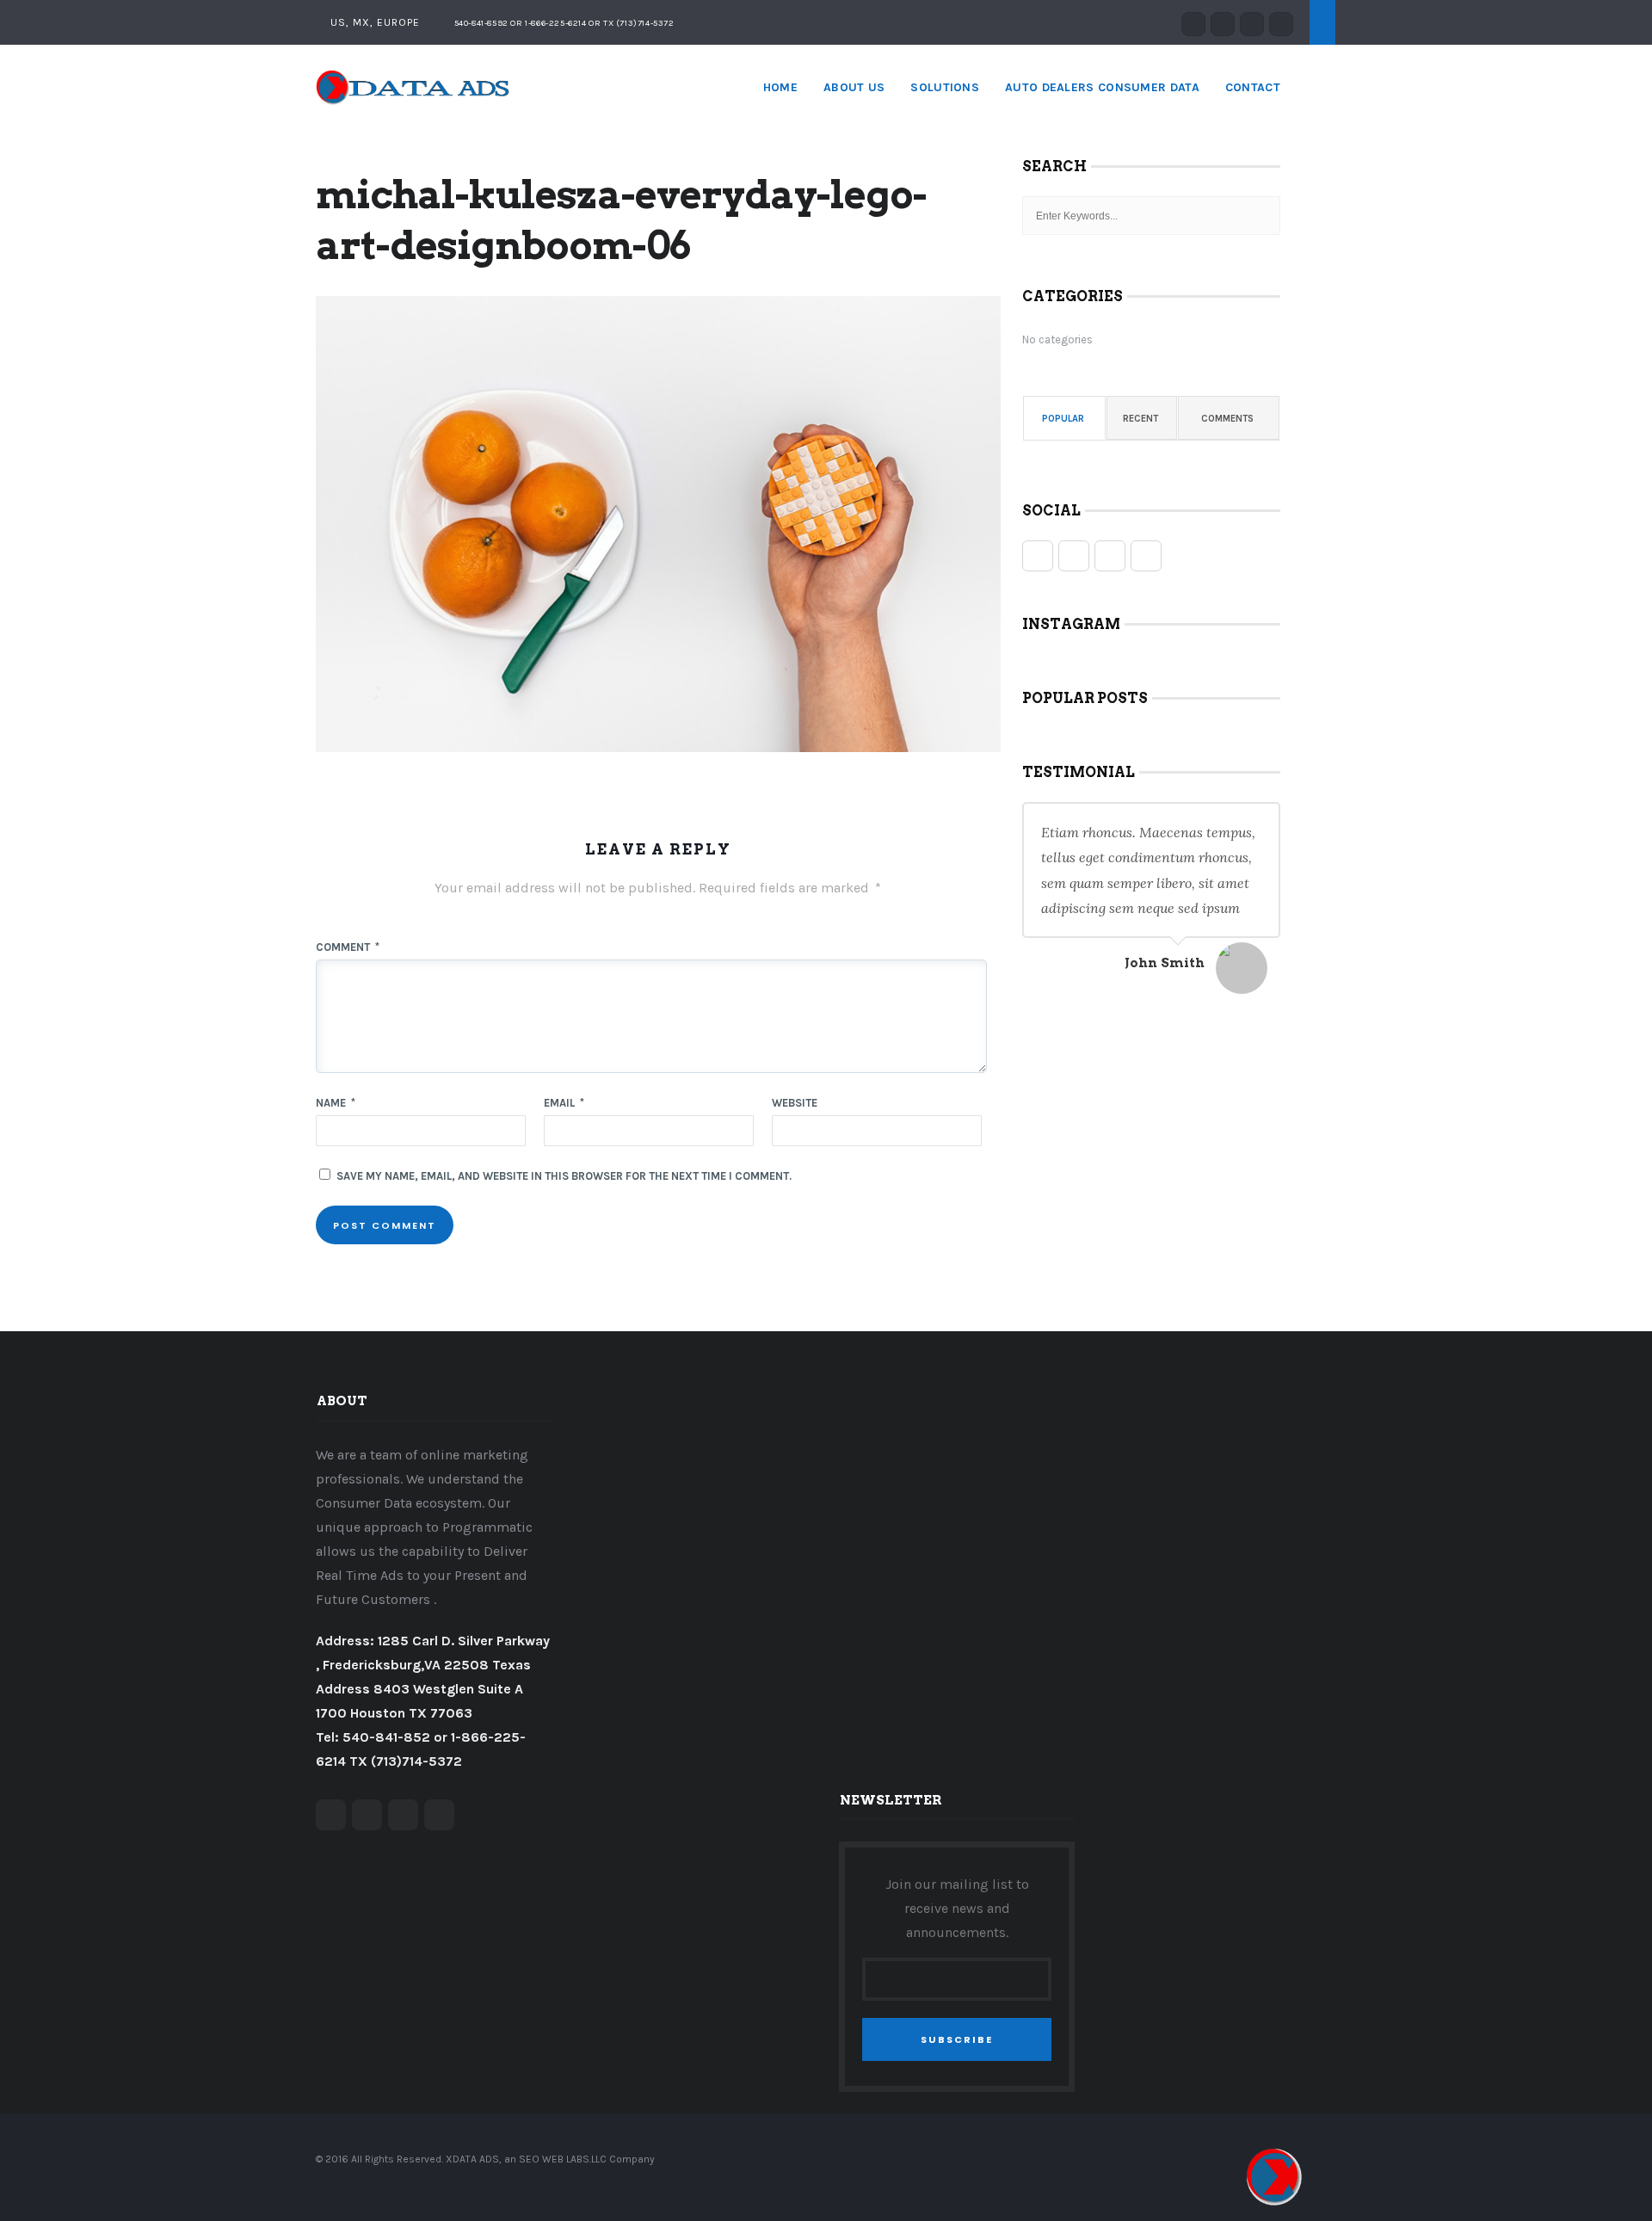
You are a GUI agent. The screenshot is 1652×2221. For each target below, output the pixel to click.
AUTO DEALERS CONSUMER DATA (1102, 87)
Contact (1253, 87)
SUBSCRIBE (957, 2039)
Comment (348, 947)
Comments (1227, 419)
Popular (1063, 419)
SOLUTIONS (945, 87)
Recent (1140, 419)
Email (564, 1103)
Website (795, 1103)
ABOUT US (854, 87)
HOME (780, 87)
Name (336, 1103)
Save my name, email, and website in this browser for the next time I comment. (564, 1176)
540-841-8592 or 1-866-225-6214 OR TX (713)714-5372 (563, 23)
